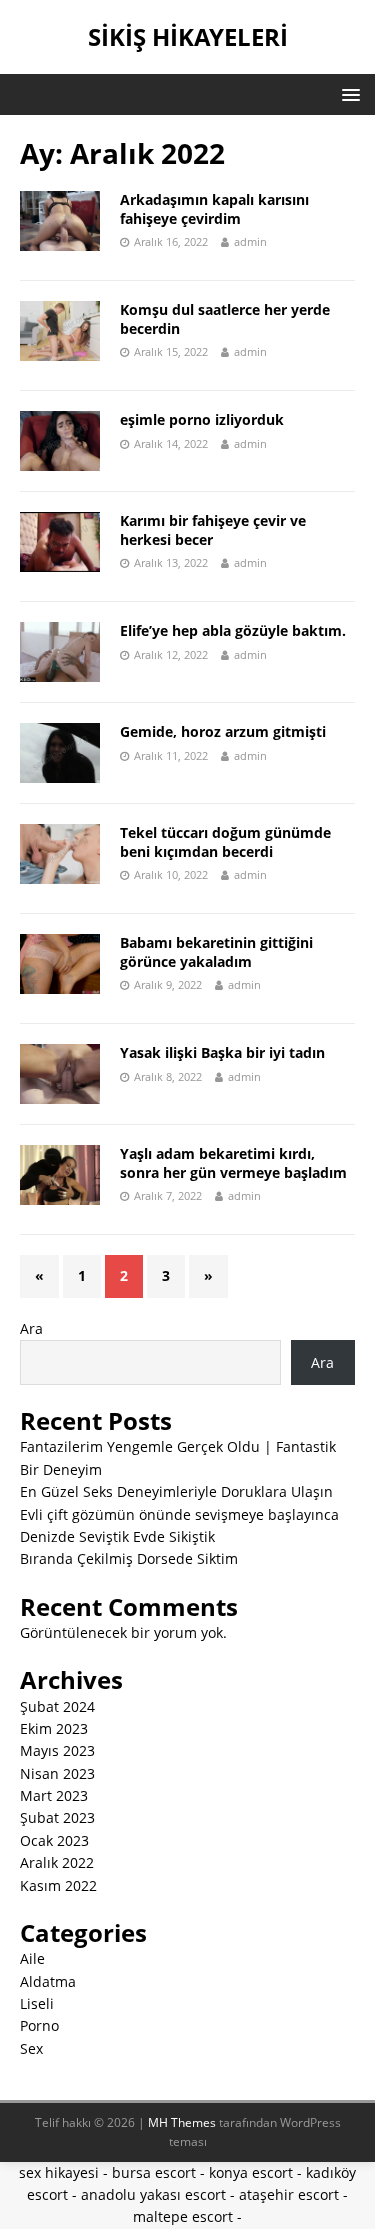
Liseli (37, 2003)
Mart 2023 (54, 1795)
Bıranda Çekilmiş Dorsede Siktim (129, 1558)
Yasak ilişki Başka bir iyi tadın (222, 1052)
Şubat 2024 (57, 1706)
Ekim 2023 (54, 1728)
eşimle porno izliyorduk (202, 419)
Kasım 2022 (58, 1885)
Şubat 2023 (57, 1817)
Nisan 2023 (57, 1773)
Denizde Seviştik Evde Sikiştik (117, 1536)
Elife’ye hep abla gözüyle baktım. (233, 630)
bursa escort (154, 2172)
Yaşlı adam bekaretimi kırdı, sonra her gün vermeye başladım (233, 1162)
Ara (31, 1328)
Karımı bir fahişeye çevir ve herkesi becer (213, 529)
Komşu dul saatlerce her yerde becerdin (225, 318)
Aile (32, 1958)
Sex (31, 2048)
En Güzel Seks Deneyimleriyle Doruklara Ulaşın (176, 1491)
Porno (39, 2025)
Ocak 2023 (54, 1840)
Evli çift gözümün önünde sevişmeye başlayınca (179, 1514)
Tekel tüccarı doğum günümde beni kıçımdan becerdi (225, 841)
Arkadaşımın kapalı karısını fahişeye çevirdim (214, 208)
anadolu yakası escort (153, 2194)
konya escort (251, 2172)
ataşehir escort (289, 2194)
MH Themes (182, 2122)
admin (250, 241)
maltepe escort (183, 2216)
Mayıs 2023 (57, 1750)
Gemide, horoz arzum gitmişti (223, 731)
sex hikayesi (59, 2172)
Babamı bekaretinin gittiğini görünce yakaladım (216, 951)
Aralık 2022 (57, 1862)
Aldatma (48, 1981)
